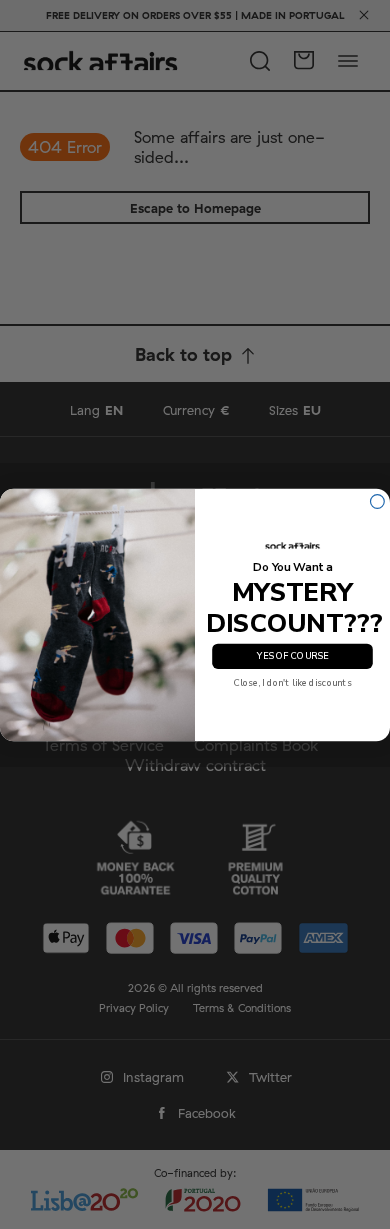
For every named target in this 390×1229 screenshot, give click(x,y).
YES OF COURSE (292, 656)
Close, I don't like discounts (293, 682)
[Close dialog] (378, 501)
